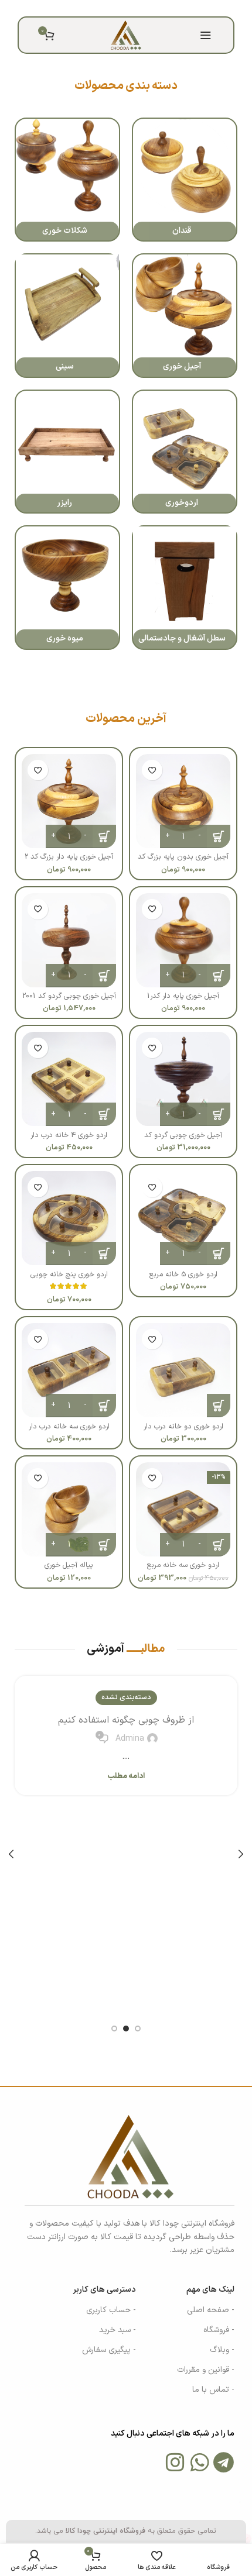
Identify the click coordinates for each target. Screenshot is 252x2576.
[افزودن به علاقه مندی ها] (152, 770)
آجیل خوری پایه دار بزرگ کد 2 (69, 857)
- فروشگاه (219, 2330)
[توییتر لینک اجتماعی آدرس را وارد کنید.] (142, 8)
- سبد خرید (118, 2330)
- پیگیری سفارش (109, 2350)
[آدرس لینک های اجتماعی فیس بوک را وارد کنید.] (156, 8)
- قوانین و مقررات (206, 2370)
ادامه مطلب (126, 1777)
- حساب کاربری (111, 2310)
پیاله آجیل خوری (69, 1565)
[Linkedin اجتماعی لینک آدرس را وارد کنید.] (113, 8)
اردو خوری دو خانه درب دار (183, 1426)
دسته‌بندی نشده (126, 1697)
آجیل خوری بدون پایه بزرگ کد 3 (183, 861)
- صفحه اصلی (211, 2310)
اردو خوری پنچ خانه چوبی (69, 1274)
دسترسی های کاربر (104, 2290)
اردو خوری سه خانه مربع (183, 1565)
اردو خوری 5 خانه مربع (183, 1274)
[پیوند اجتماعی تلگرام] (98, 8)
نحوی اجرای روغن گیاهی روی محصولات (126, 1720)
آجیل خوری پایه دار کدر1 (183, 996)
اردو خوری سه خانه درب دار (69, 1426)
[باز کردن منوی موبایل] (206, 35)
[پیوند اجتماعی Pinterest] (127, 8)
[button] (219, 1406)
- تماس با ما (213, 2390)
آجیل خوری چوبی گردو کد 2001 (69, 996)
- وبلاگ (222, 2350)
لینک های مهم (210, 2290)
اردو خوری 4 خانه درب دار (69, 1134)
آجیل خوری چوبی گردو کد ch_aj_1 (183, 1139)
